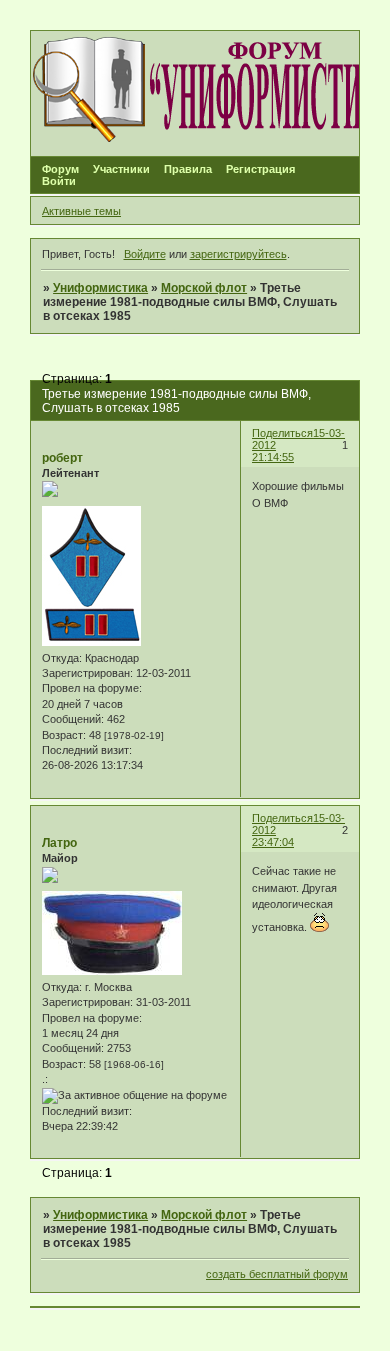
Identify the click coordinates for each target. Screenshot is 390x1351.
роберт (62, 458)
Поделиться (282, 433)
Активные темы (81, 211)
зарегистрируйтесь (238, 254)
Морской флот (204, 288)
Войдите (145, 254)
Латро (59, 843)
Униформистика (100, 288)
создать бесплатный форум (277, 1274)
